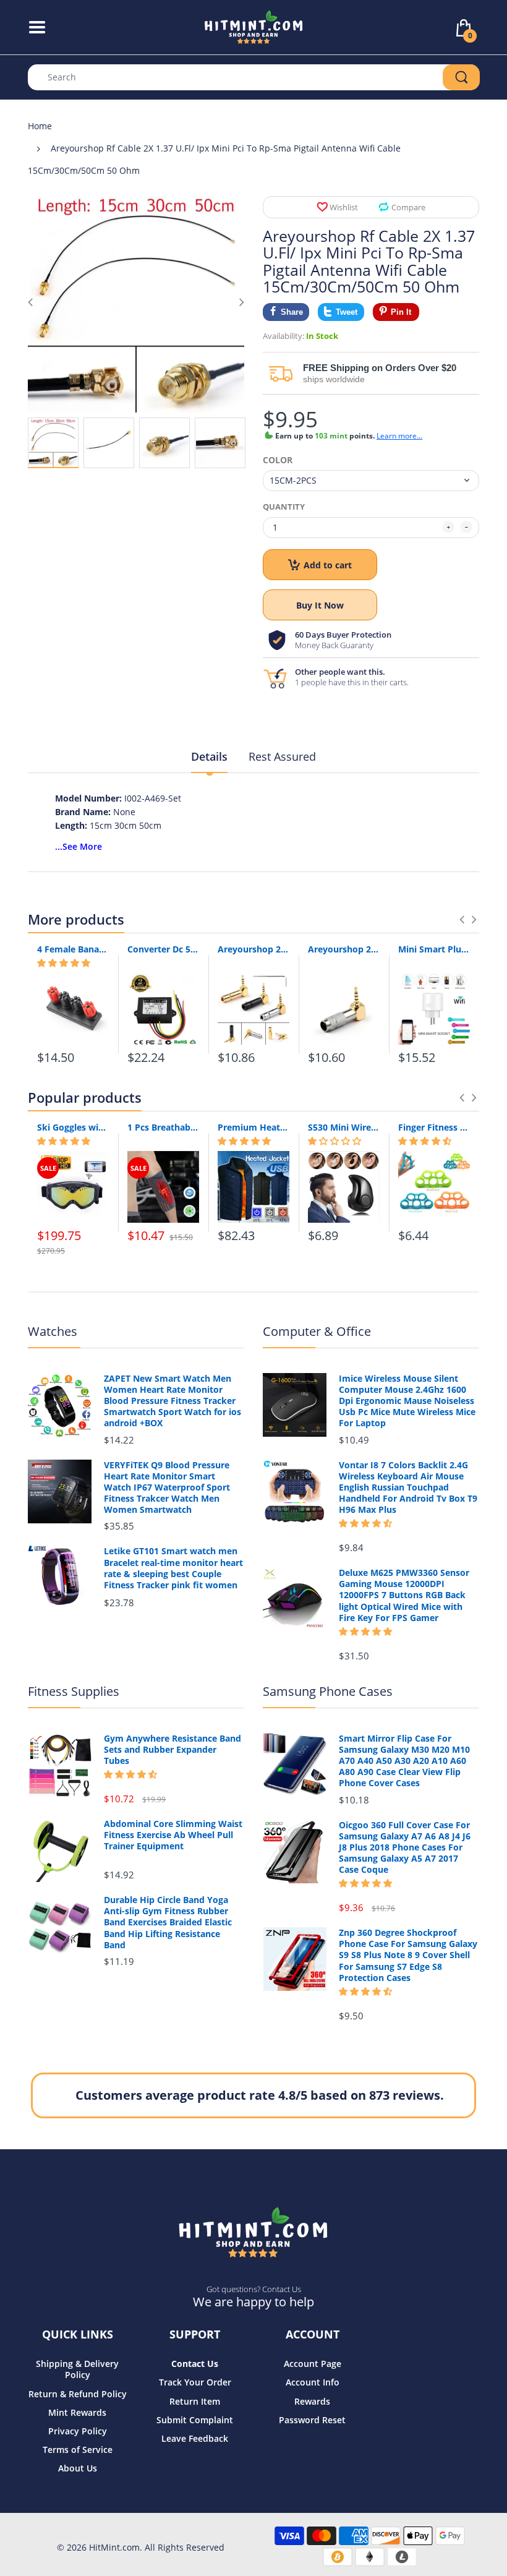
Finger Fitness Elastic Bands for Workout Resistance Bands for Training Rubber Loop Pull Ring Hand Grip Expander (434, 1127)
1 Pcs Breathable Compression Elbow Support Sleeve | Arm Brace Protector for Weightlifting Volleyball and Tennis (163, 1127)
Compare (408, 207)
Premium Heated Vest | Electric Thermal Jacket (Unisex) (253, 1127)
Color (278, 460)
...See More (79, 846)
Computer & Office (317, 1331)
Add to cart (328, 565)
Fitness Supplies (74, 1691)
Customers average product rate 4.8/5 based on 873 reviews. (260, 2095)
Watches (53, 1331)
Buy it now (320, 605)
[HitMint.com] (254, 26)
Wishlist (344, 207)
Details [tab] (209, 756)
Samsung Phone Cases (328, 1691)
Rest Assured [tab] (282, 756)
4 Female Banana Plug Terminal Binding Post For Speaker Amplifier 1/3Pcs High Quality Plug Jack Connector (73, 949)
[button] (64, 963)
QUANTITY (284, 507)
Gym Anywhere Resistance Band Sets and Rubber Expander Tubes (173, 1750)
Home (40, 126)
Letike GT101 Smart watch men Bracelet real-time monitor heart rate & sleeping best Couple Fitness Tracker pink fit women (173, 1568)
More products (76, 919)
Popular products (85, 1097)
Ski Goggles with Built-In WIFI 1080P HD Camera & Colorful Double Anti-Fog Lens (73, 1127)
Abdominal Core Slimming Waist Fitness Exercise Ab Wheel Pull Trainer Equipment (173, 1835)
